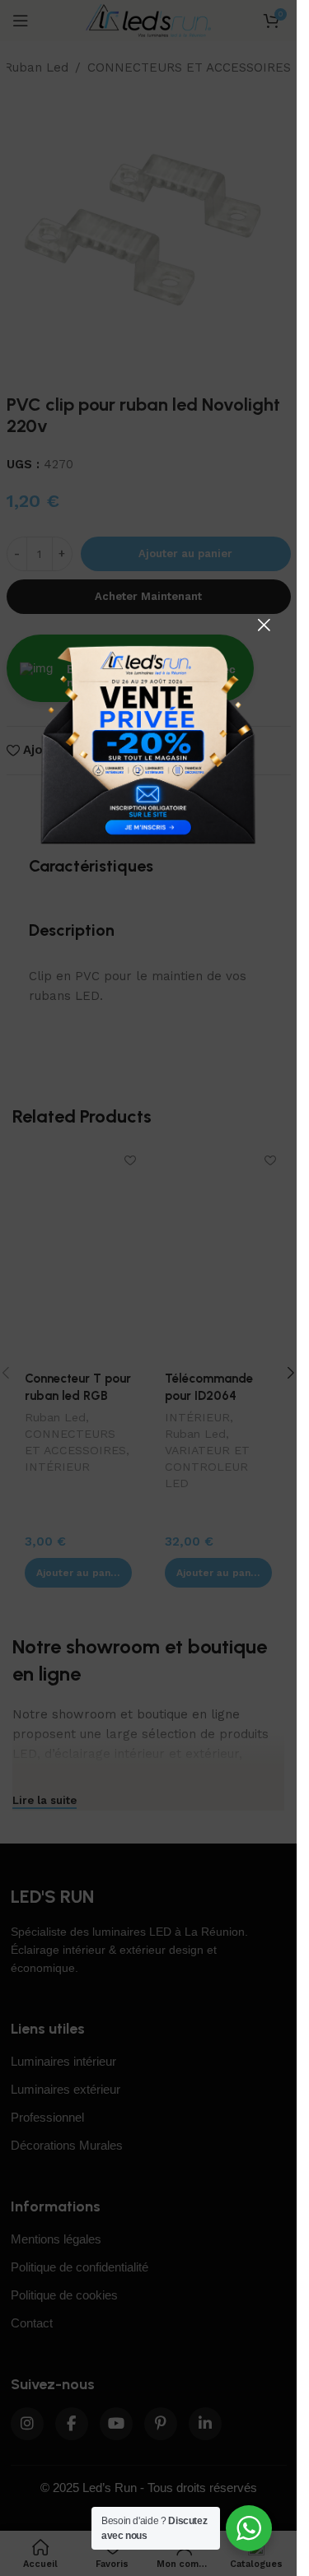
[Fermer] (264, 625)
